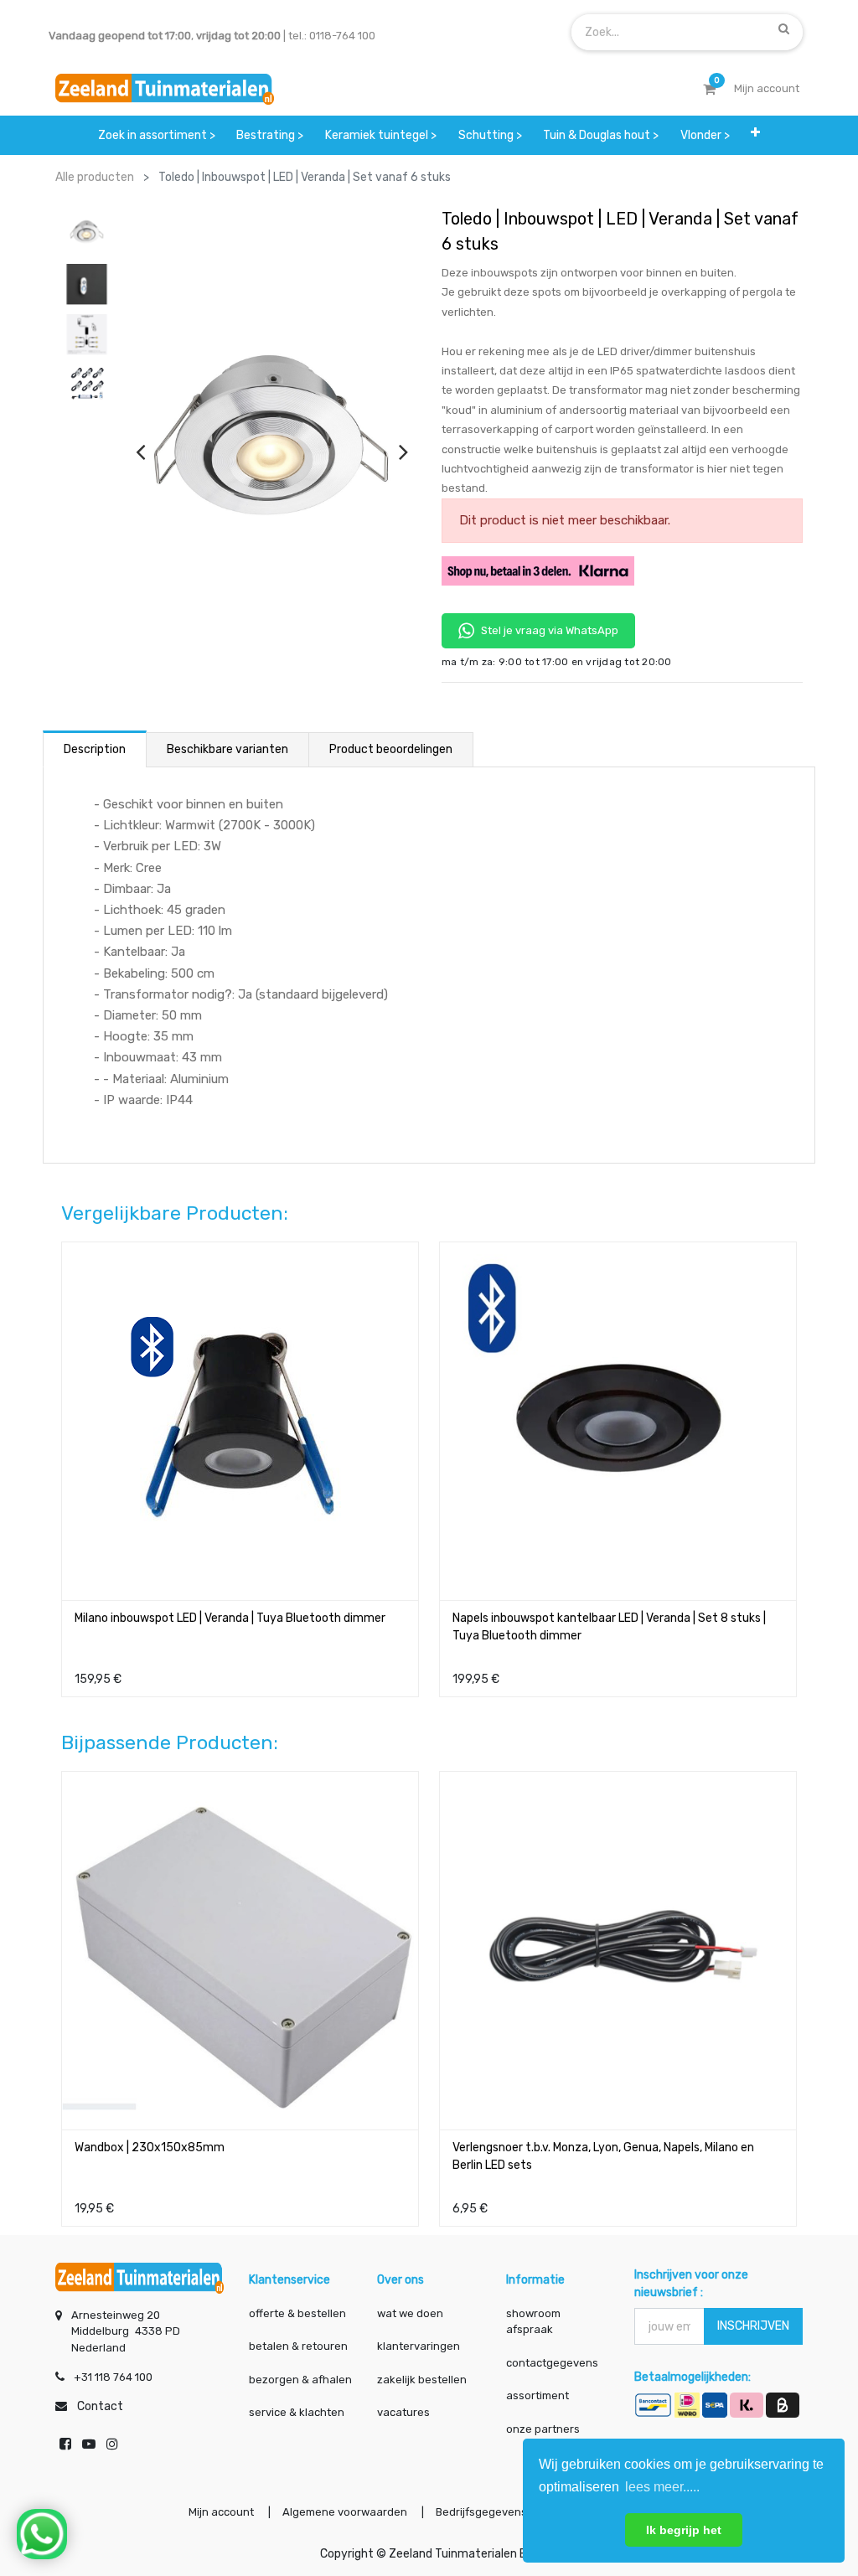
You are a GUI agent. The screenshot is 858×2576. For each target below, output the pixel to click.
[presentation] (140, 452)
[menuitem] (157, 135)
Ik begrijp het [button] (684, 2530)
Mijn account (221, 2512)
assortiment (538, 2395)
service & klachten (297, 2412)
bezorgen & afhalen (300, 2380)
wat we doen (410, 2313)
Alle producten (95, 177)
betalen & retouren (298, 2346)
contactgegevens (552, 2363)
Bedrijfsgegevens (483, 2512)
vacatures (403, 2412)
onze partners (543, 2429)
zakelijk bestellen (422, 2380)
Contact (100, 2406)
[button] (755, 135)
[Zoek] (784, 28)
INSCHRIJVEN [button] (753, 2326)
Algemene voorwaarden (345, 2512)
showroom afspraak (533, 2322)
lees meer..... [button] (662, 2487)
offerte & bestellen (299, 2313)
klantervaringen (419, 2346)
